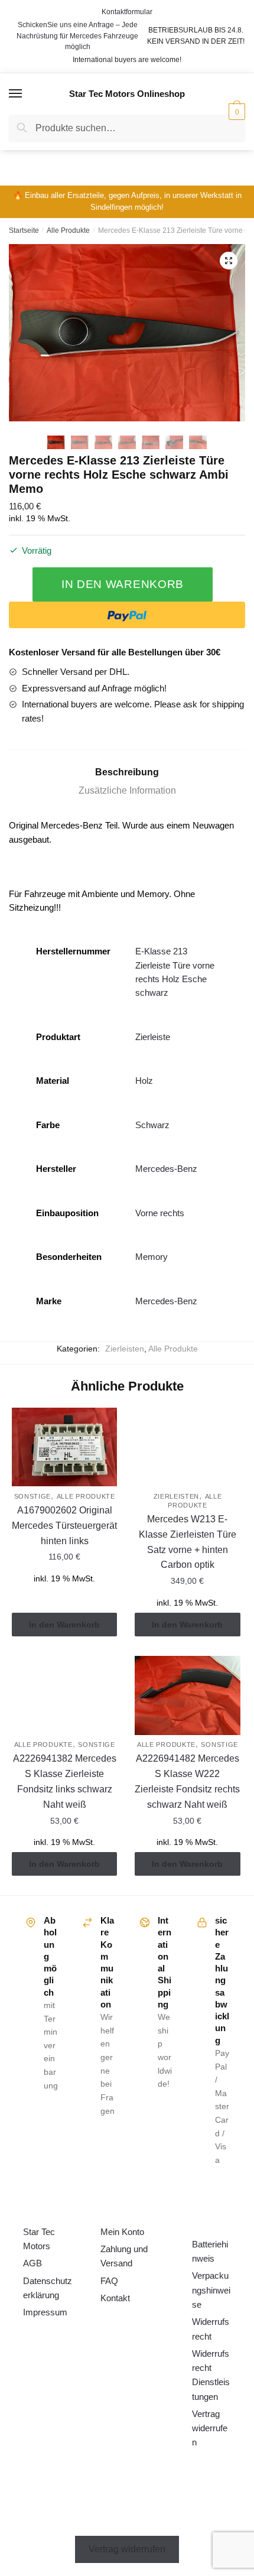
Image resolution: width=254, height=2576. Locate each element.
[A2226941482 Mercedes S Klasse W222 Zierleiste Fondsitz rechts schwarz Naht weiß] (187, 1695)
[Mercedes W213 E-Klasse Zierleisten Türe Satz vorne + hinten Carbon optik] (187, 1447)
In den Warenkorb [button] (64, 1625)
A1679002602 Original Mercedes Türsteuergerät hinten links (64, 1526)
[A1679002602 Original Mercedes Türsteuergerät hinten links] (64, 1447)
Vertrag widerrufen (210, 2428)
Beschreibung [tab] (127, 772)
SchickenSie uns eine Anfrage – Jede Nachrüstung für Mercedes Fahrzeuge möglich (77, 36)
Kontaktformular (127, 12)
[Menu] (16, 94)
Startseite (24, 230)
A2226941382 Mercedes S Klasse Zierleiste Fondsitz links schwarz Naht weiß (65, 1781)
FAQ (109, 2281)
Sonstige (33, 1496)
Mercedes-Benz (166, 1169)
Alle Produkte (68, 230)
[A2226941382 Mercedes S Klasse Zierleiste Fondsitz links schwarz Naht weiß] (64, 1695)
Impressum (45, 2312)
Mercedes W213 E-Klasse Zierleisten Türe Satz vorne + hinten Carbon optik (188, 1542)
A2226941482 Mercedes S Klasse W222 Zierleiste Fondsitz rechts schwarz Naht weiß (187, 1781)
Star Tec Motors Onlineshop (127, 94)
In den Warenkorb (123, 584)
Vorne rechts (160, 1213)
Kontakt (115, 2298)
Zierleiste (153, 1037)
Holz (144, 1081)
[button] (229, 261)
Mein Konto (122, 2232)
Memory (152, 1257)
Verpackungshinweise (211, 2290)
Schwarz (152, 1125)
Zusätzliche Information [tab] (127, 790)
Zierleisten (125, 1349)
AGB (32, 2263)
